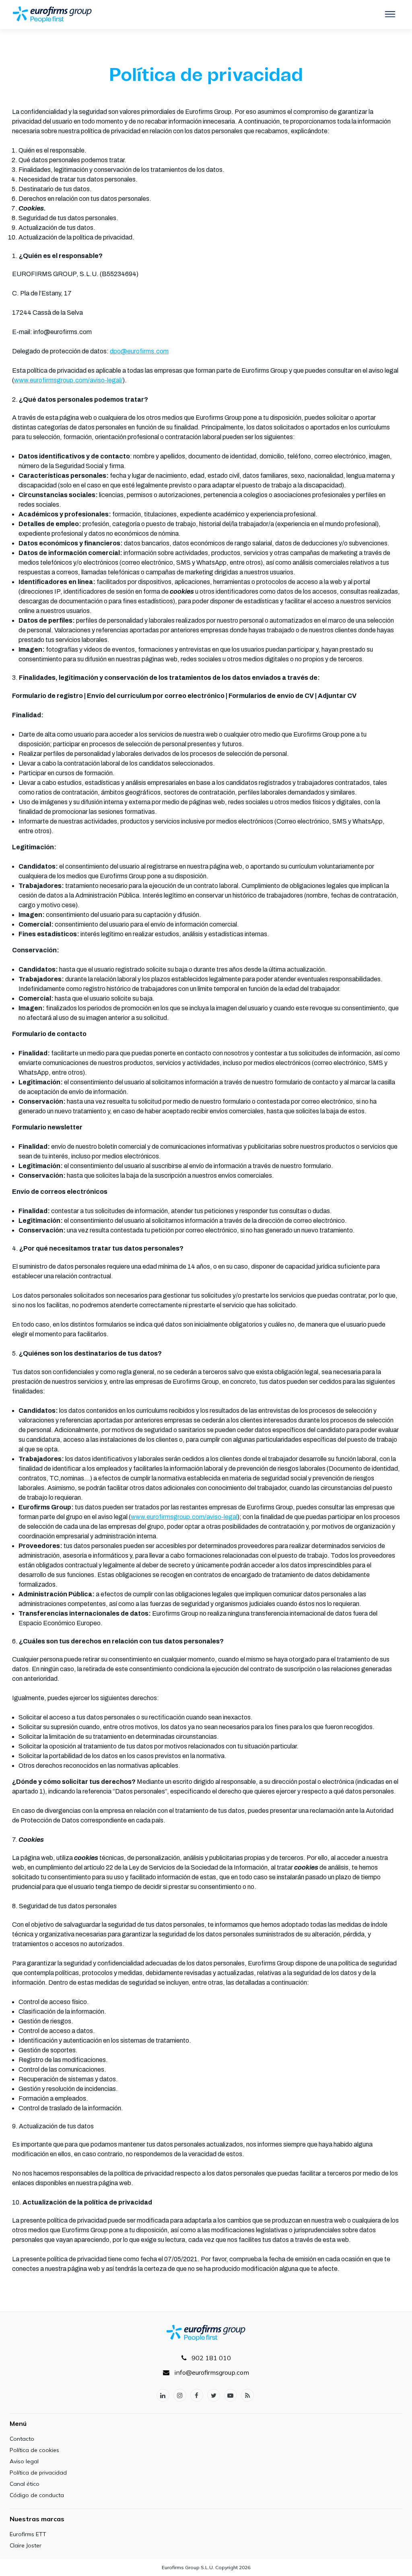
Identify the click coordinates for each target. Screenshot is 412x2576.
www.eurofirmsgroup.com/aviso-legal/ (68, 380)
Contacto (22, 2439)
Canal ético (25, 2484)
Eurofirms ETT (28, 2534)
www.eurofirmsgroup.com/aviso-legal (184, 1517)
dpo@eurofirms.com (139, 351)
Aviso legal (24, 2461)
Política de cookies (34, 2450)
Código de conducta (37, 2495)
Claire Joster (26, 2545)
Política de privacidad (38, 2473)
